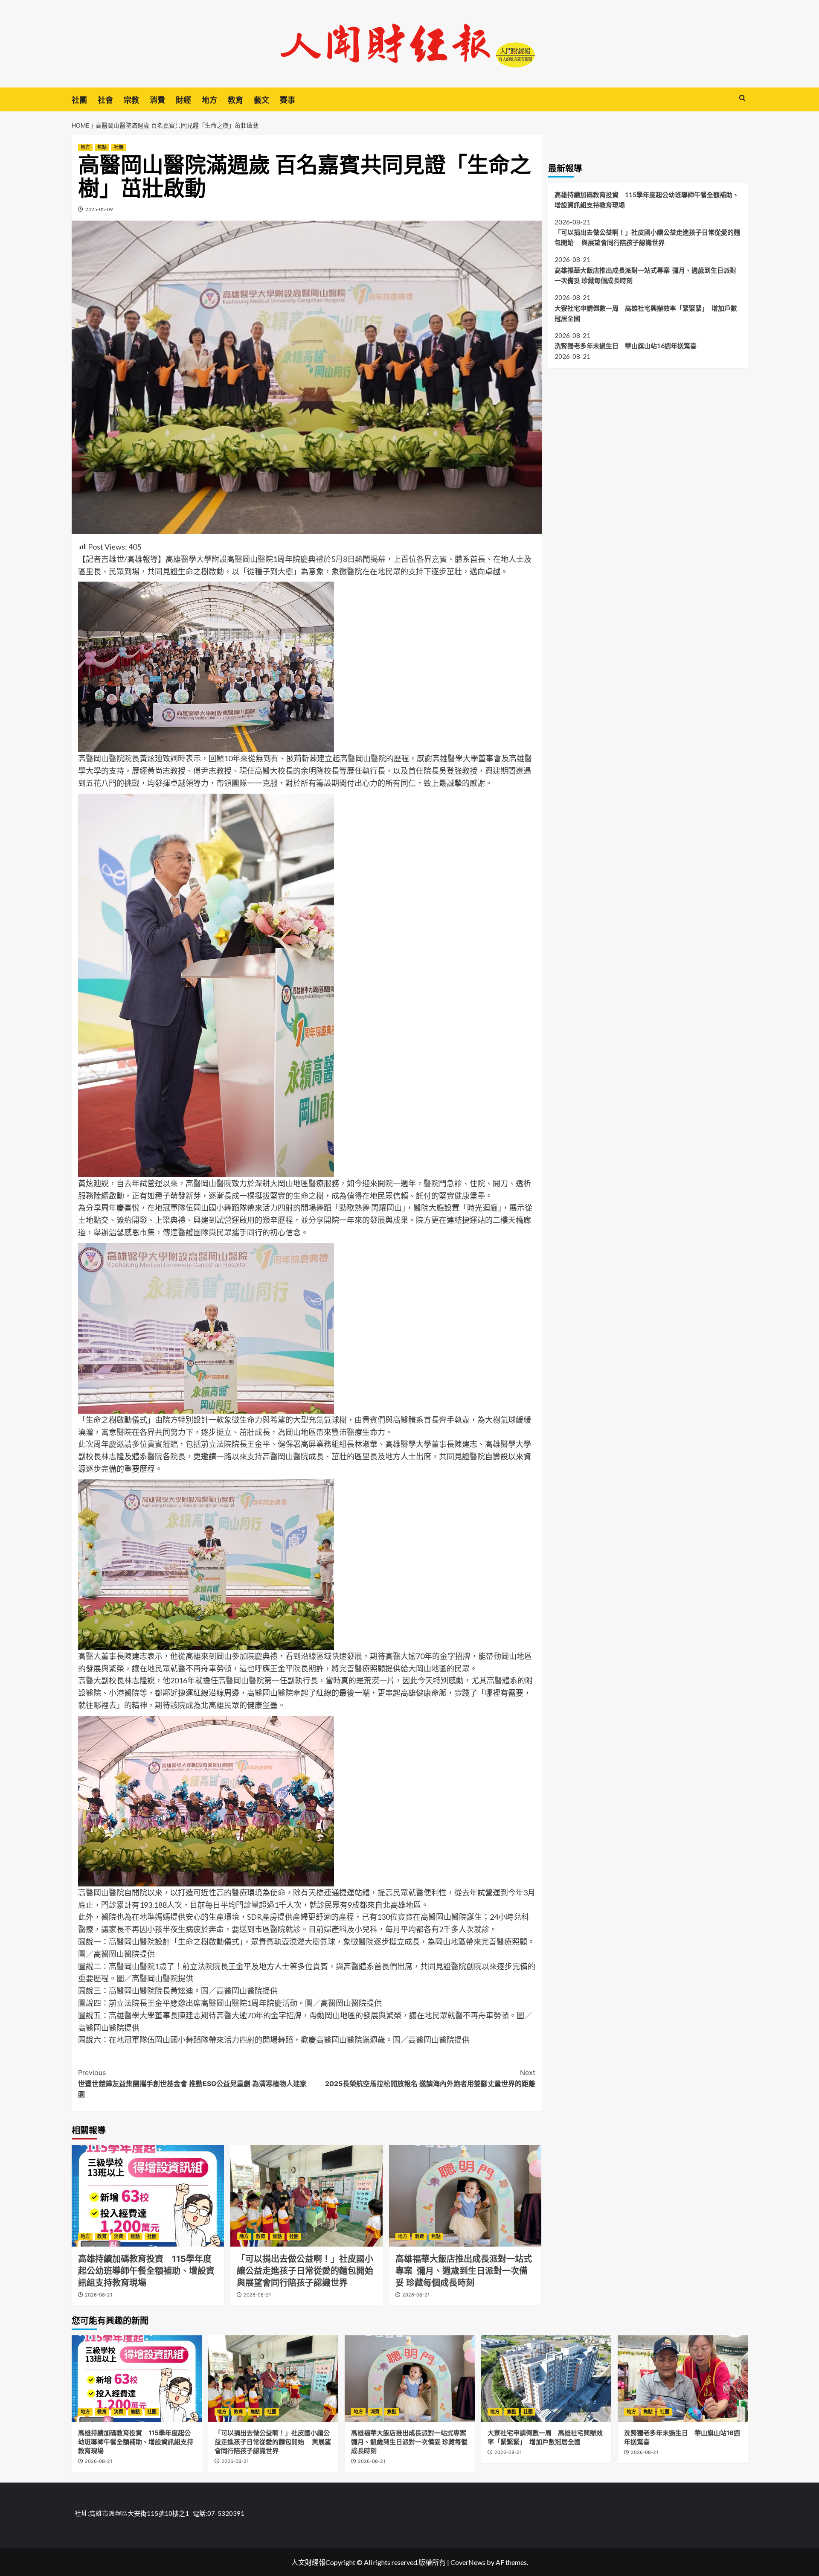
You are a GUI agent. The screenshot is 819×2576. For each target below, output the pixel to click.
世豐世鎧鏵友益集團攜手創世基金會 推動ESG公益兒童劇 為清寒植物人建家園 (192, 2083)
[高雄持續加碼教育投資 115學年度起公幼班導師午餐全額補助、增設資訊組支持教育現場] (148, 2196)
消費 (157, 100)
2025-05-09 (99, 209)
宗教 (131, 100)
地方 (209, 100)
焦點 (102, 147)
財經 (183, 100)
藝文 (261, 100)
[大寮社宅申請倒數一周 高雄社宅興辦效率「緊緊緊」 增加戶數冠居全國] (546, 2379)
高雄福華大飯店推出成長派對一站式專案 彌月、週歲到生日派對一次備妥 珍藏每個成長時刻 (464, 2271)
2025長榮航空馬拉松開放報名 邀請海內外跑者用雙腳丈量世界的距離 (430, 2078)
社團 (79, 100)
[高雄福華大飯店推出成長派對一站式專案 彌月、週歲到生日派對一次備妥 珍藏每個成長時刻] (465, 2196)
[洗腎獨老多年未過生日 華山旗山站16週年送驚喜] (683, 2379)
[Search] (742, 98)
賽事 (288, 100)
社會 (105, 100)
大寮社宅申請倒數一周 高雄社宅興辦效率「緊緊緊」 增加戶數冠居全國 (646, 313)
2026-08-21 (99, 2295)
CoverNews (468, 2562)
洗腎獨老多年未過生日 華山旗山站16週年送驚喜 (626, 346)
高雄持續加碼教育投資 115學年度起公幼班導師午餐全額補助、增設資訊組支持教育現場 (146, 2271)
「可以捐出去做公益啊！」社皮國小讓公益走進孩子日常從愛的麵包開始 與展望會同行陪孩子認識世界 (310, 2271)
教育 (235, 100)
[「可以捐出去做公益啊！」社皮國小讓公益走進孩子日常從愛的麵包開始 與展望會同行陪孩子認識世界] (306, 2196)
